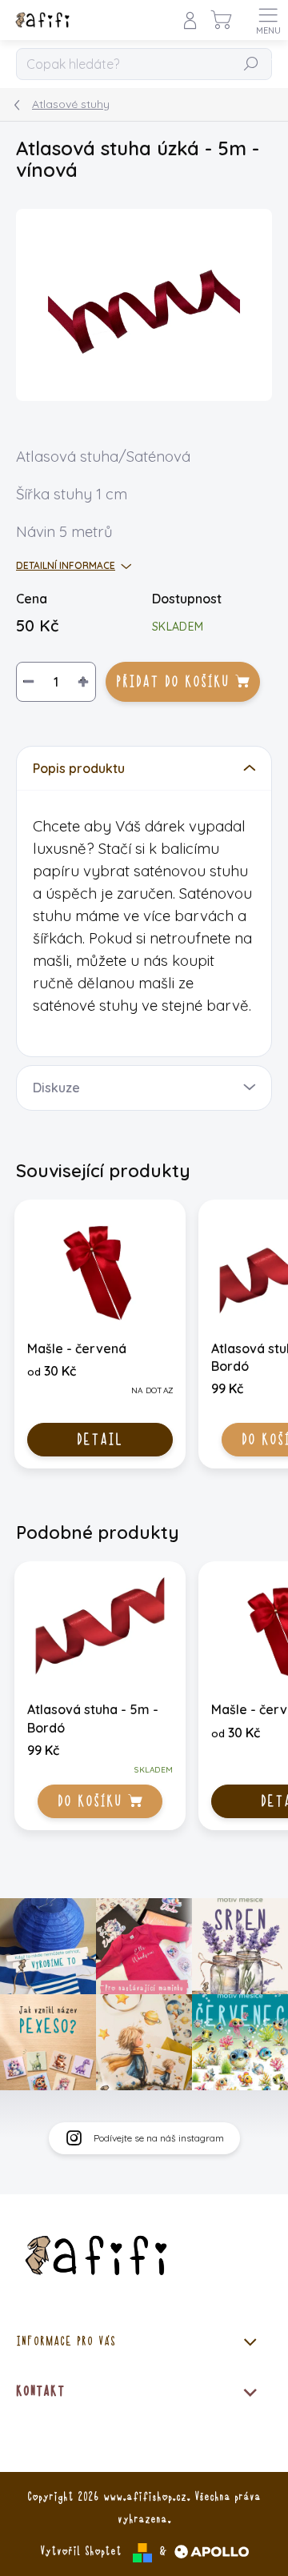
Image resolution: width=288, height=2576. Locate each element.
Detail (100, 1440)
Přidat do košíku (172, 682)
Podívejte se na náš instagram (159, 2138)
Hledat (251, 65)
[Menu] (268, 20)
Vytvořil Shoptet (81, 2551)
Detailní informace (66, 565)
